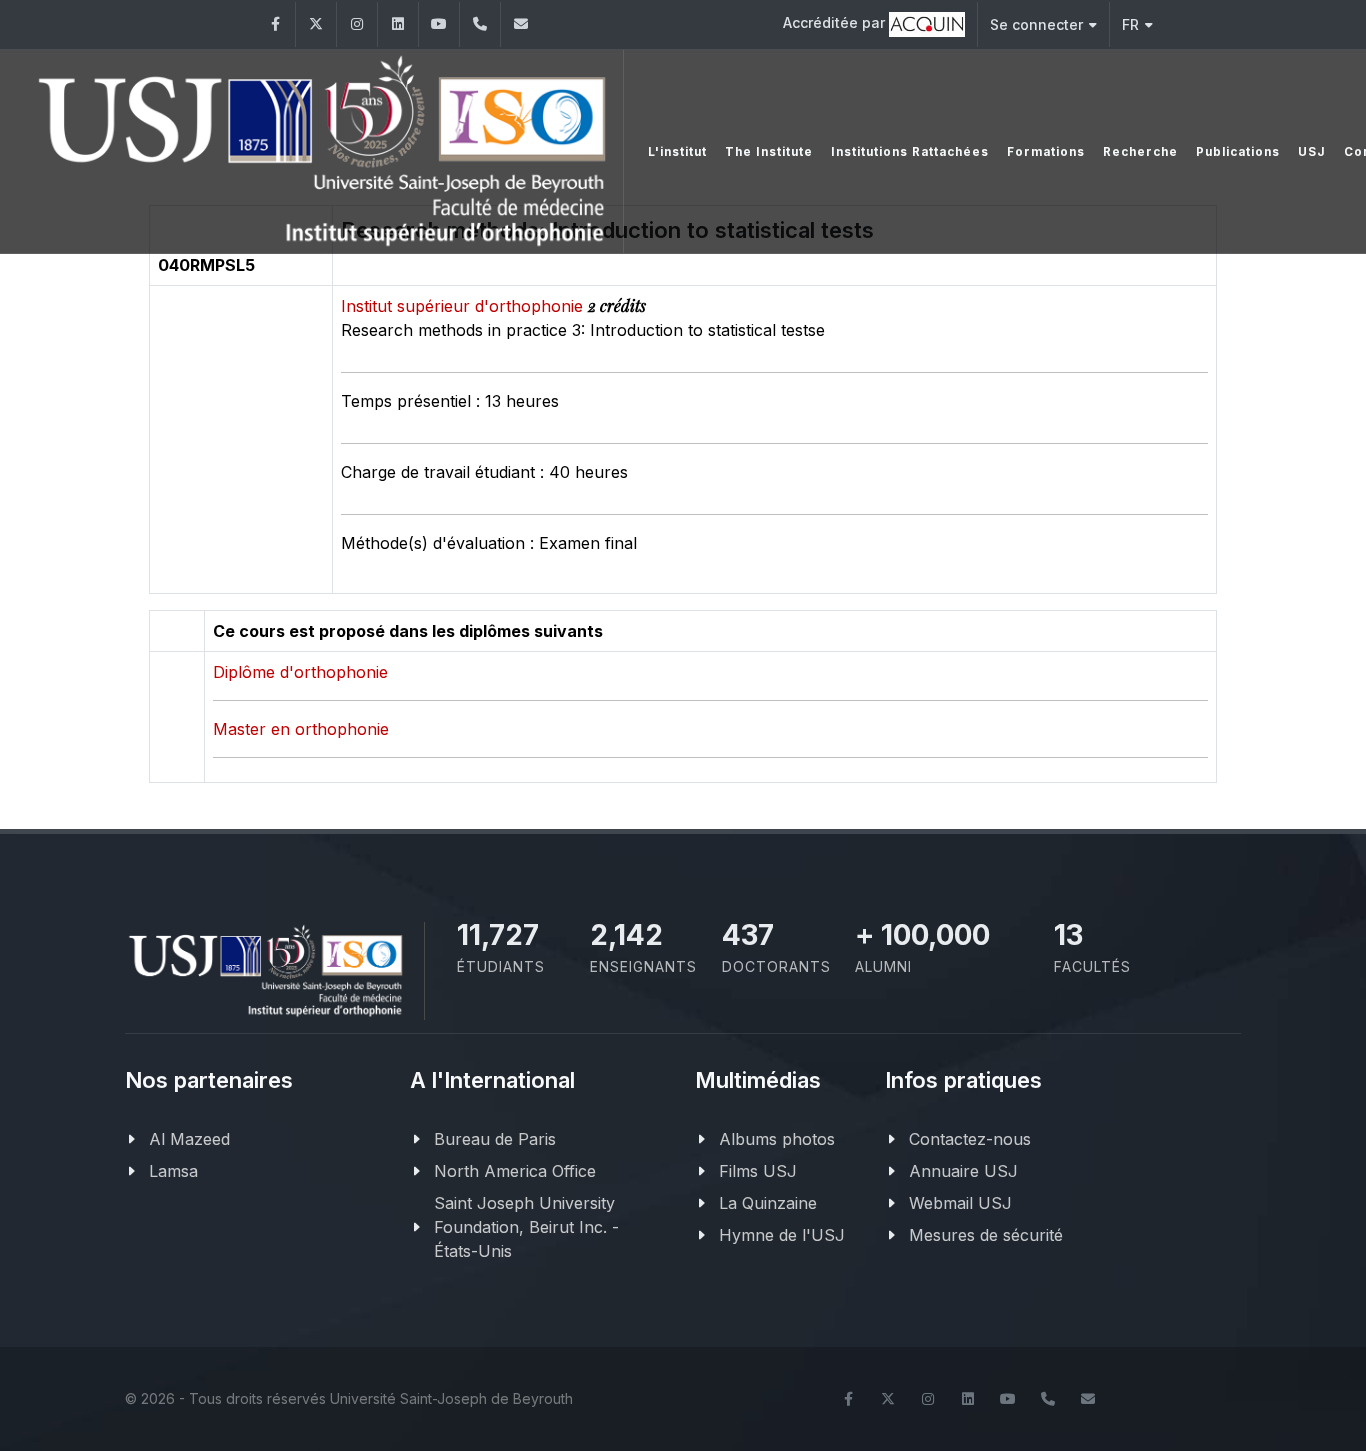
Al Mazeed (189, 1139)
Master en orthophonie (301, 729)
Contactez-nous (970, 1139)
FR (1130, 24)
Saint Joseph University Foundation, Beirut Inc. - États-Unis (526, 1227)
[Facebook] (275, 24)
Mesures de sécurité (986, 1235)
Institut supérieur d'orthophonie (464, 306)
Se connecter (1036, 24)
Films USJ (758, 1171)
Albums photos (777, 1139)
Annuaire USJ (963, 1171)
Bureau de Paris (495, 1139)
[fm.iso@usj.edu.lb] (521, 24)
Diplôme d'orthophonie (300, 672)
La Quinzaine (768, 1203)
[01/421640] (480, 24)
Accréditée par (836, 22)
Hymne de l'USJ (782, 1235)
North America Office (515, 1171)
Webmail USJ (960, 1203)
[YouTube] (439, 24)
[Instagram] (357, 24)
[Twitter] (316, 24)
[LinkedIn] (398, 24)
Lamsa (173, 1171)
